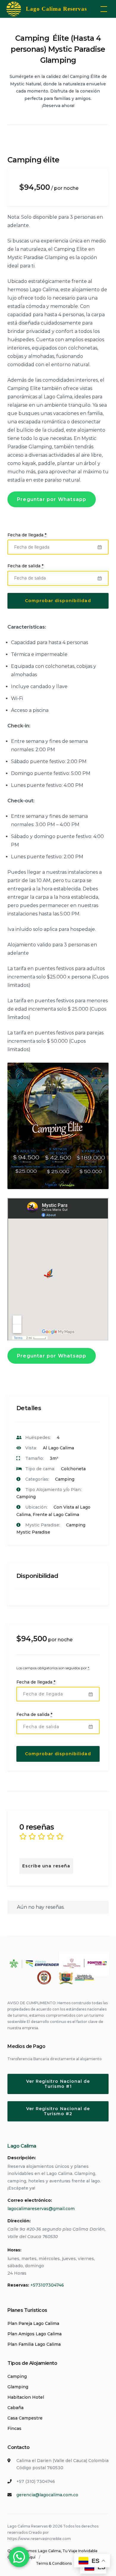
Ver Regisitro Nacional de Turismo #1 (58, 2084)
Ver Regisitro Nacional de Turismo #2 (58, 2111)
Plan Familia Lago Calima (34, 2344)
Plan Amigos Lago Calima (35, 2334)
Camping (65, 1479)
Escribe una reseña (46, 1866)
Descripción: (22, 2158)
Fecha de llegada (27, 535)
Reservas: (18, 2285)
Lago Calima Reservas (56, 9)
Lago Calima (22, 2146)
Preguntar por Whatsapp (52, 499)
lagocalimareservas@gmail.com (41, 2209)
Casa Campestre (25, 2418)
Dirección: (19, 2221)
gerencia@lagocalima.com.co (47, 2495)
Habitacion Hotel (26, 2397)
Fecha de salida (25, 566)
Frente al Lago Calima (56, 1515)
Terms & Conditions (54, 2563)
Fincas (14, 2428)
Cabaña (15, 2408)
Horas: (14, 2250)
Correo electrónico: (30, 2200)
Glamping (18, 2387)
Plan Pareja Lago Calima (33, 2323)
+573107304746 (47, 2285)
